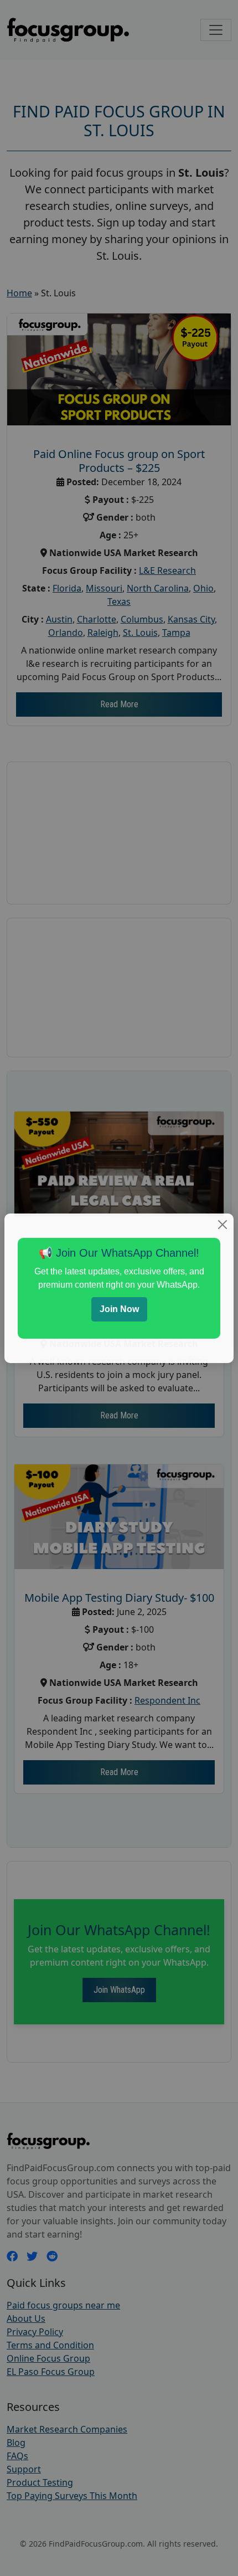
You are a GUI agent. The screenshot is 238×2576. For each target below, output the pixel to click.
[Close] (223, 1225)
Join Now (119, 1309)
